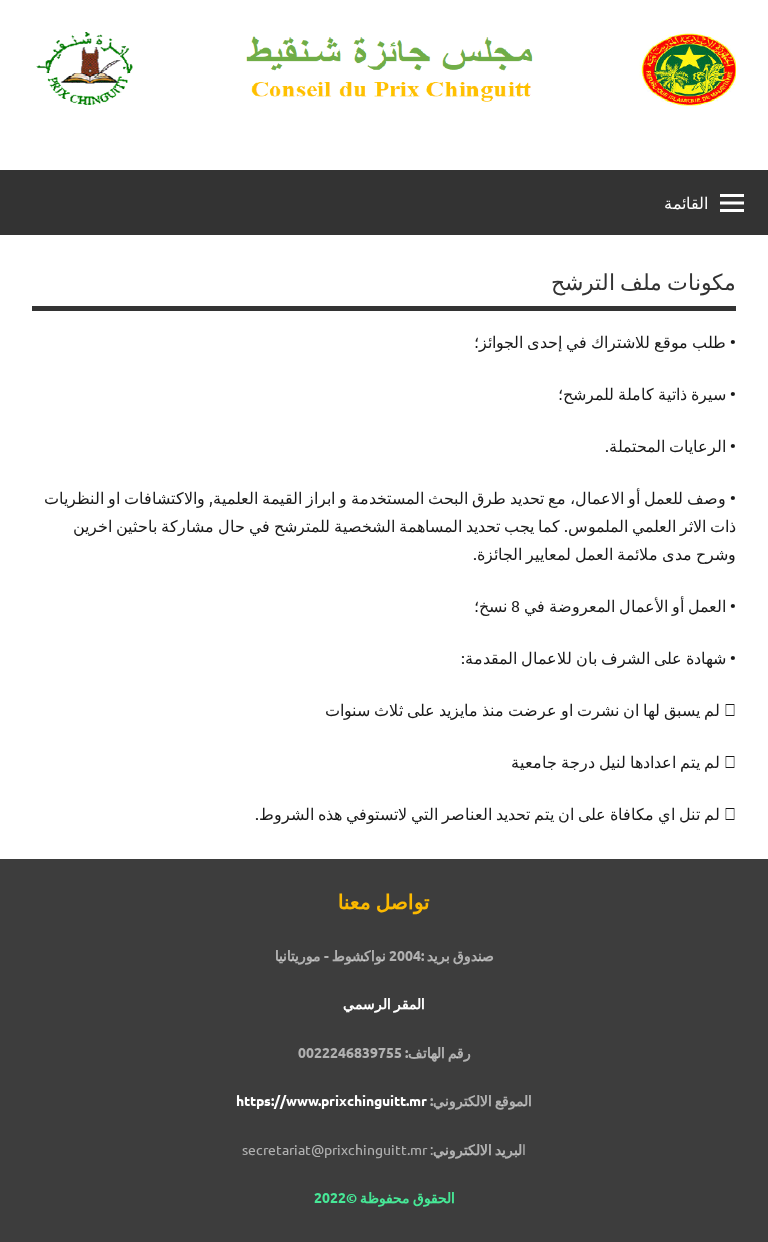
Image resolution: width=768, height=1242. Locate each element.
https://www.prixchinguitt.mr (331, 1100)
